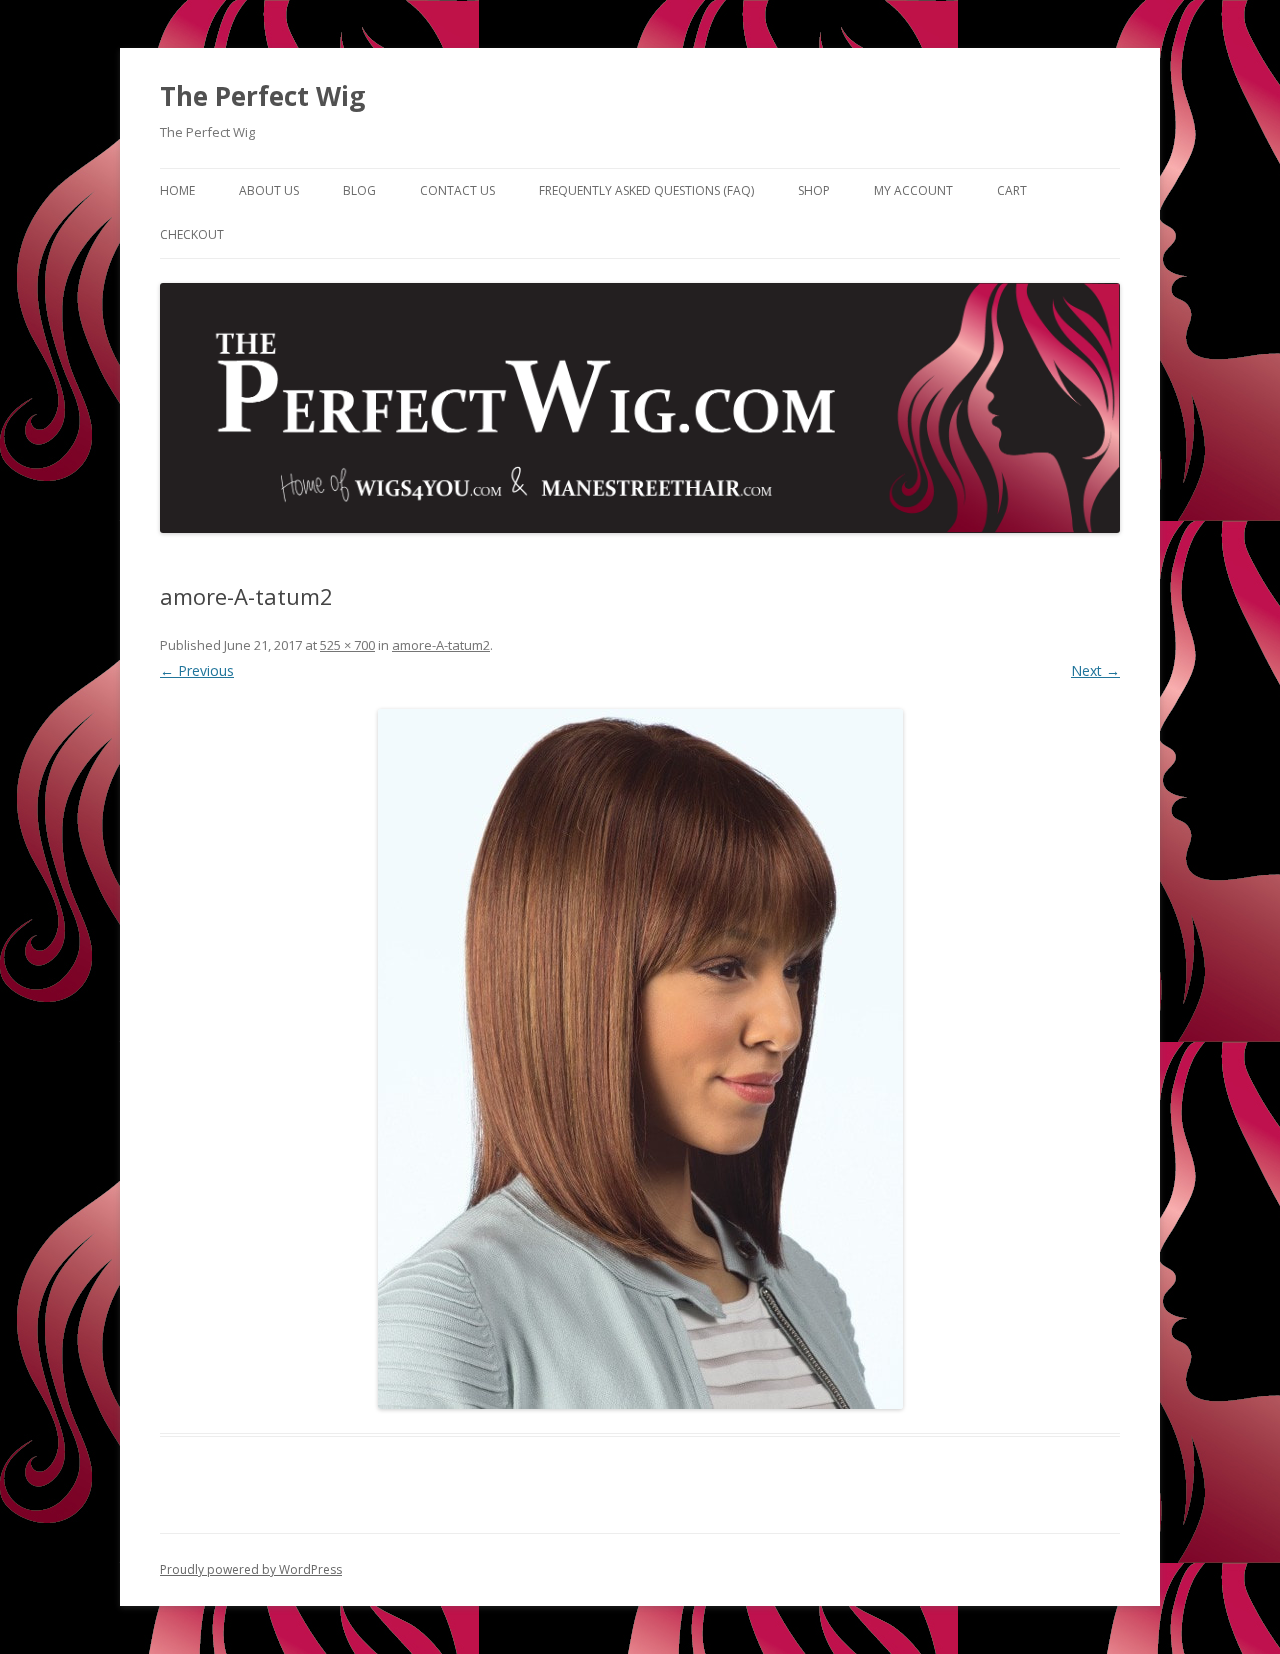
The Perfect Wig (262, 96)
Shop (814, 190)
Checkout (192, 234)
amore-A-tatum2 (441, 645)
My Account (913, 190)
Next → (1095, 670)
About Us (269, 190)
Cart (1012, 190)
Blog (359, 190)
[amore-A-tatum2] (640, 1059)
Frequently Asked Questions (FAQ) (646, 190)
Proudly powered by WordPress (251, 1569)
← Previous (197, 670)
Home (177, 190)
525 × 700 (347, 645)
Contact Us (457, 190)
